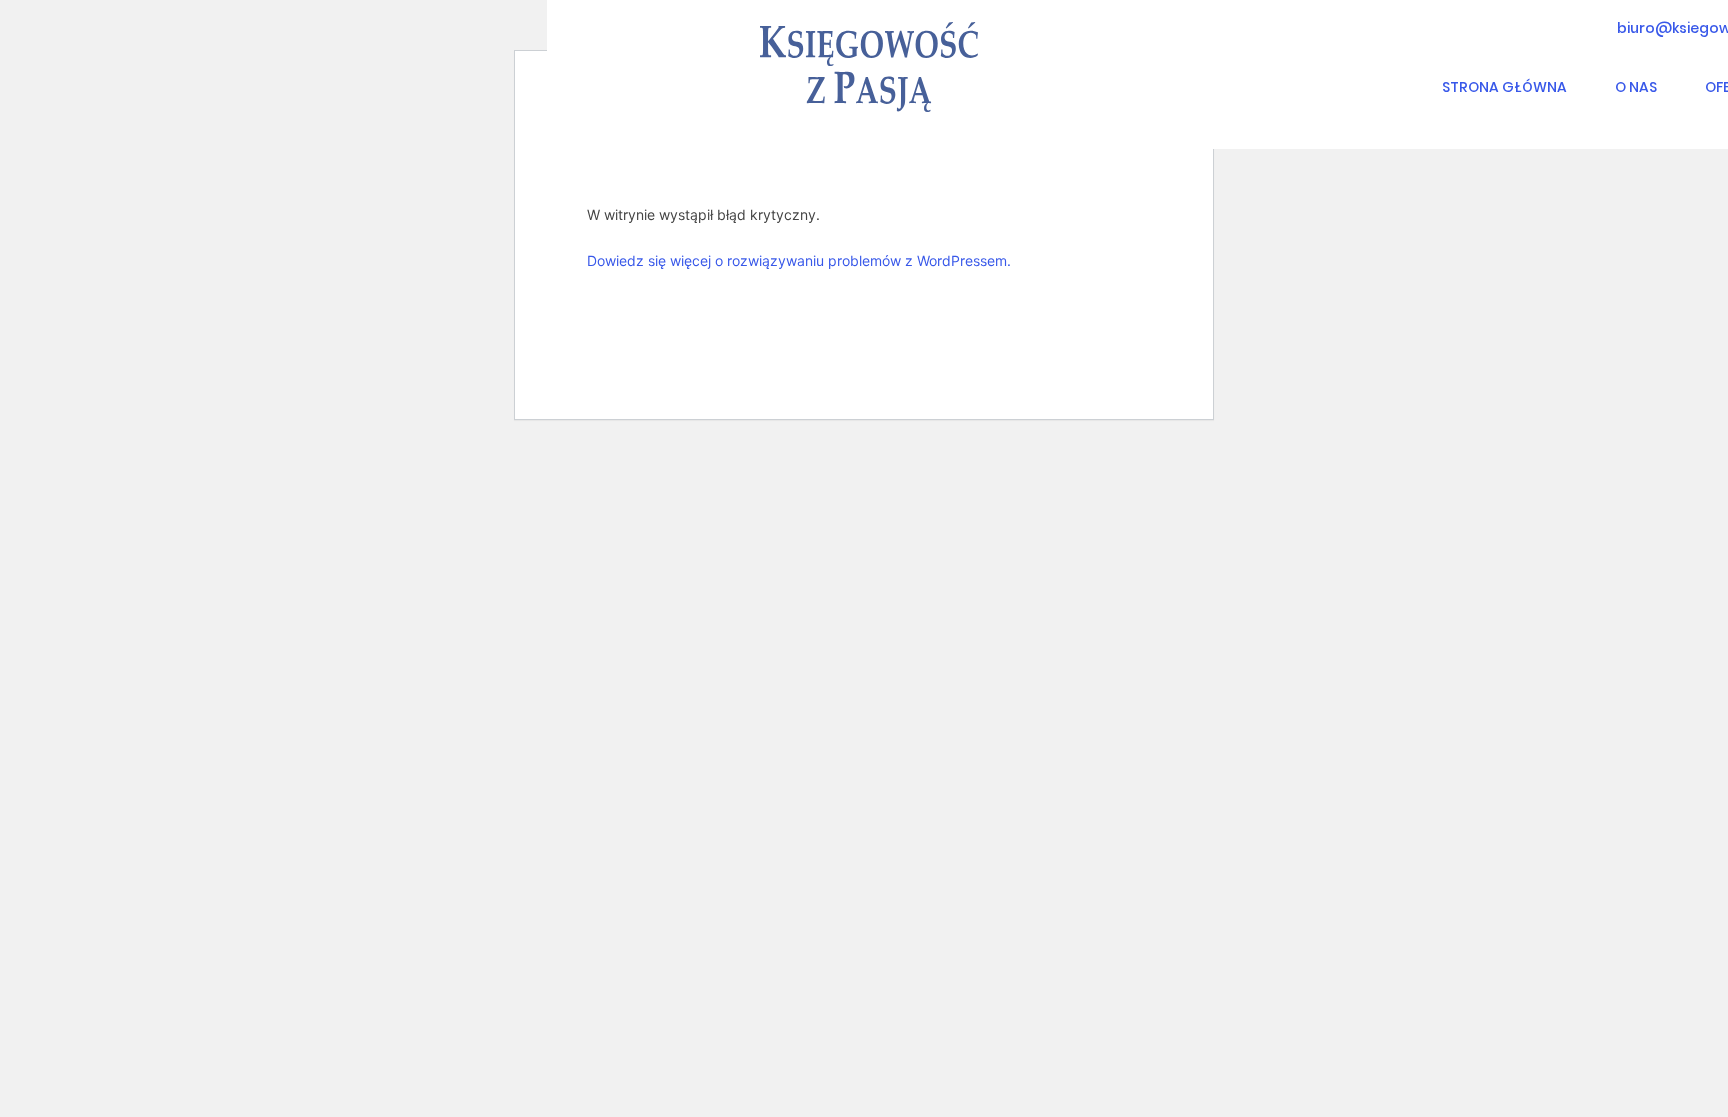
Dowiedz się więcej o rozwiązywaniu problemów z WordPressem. (799, 260)
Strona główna (1504, 87)
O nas (1636, 87)
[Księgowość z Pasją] (869, 67)
